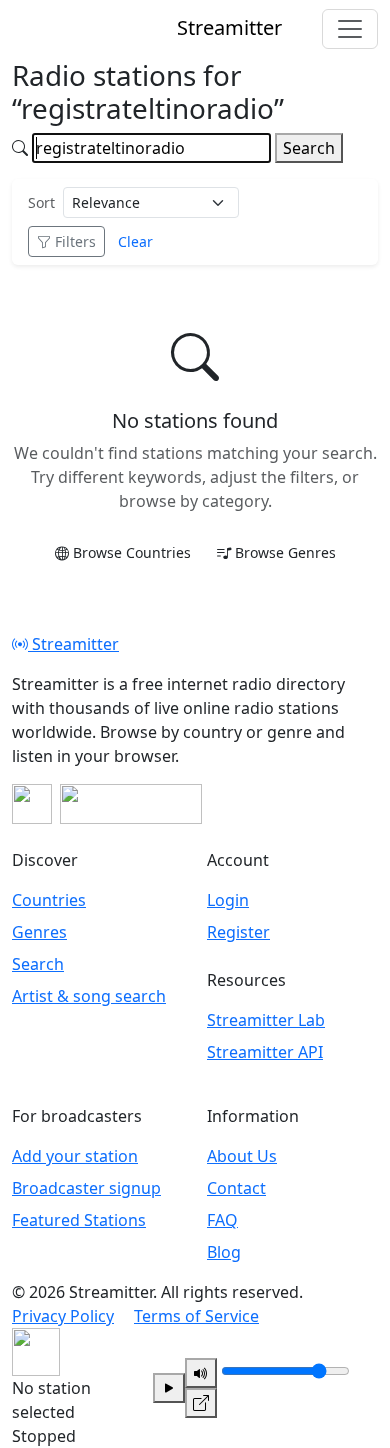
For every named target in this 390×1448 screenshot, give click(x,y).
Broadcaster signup (86, 1188)
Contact (236, 1188)
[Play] (169, 1388)
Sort (41, 202)
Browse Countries (132, 552)
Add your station (75, 1156)
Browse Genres (285, 552)
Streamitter (73, 644)
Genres (39, 932)
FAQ (222, 1220)
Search (309, 148)
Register (238, 932)
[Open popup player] (201, 1403)
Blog (224, 1252)
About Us (242, 1156)
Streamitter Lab (266, 1020)
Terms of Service (196, 1316)
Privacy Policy (63, 1316)
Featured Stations (79, 1220)
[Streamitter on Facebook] (32, 804)
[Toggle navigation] (350, 29)
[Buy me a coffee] (131, 804)
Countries (49, 900)
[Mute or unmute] (201, 1373)
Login (228, 900)
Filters (75, 241)
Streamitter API (265, 1052)
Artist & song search (89, 996)
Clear (135, 241)
